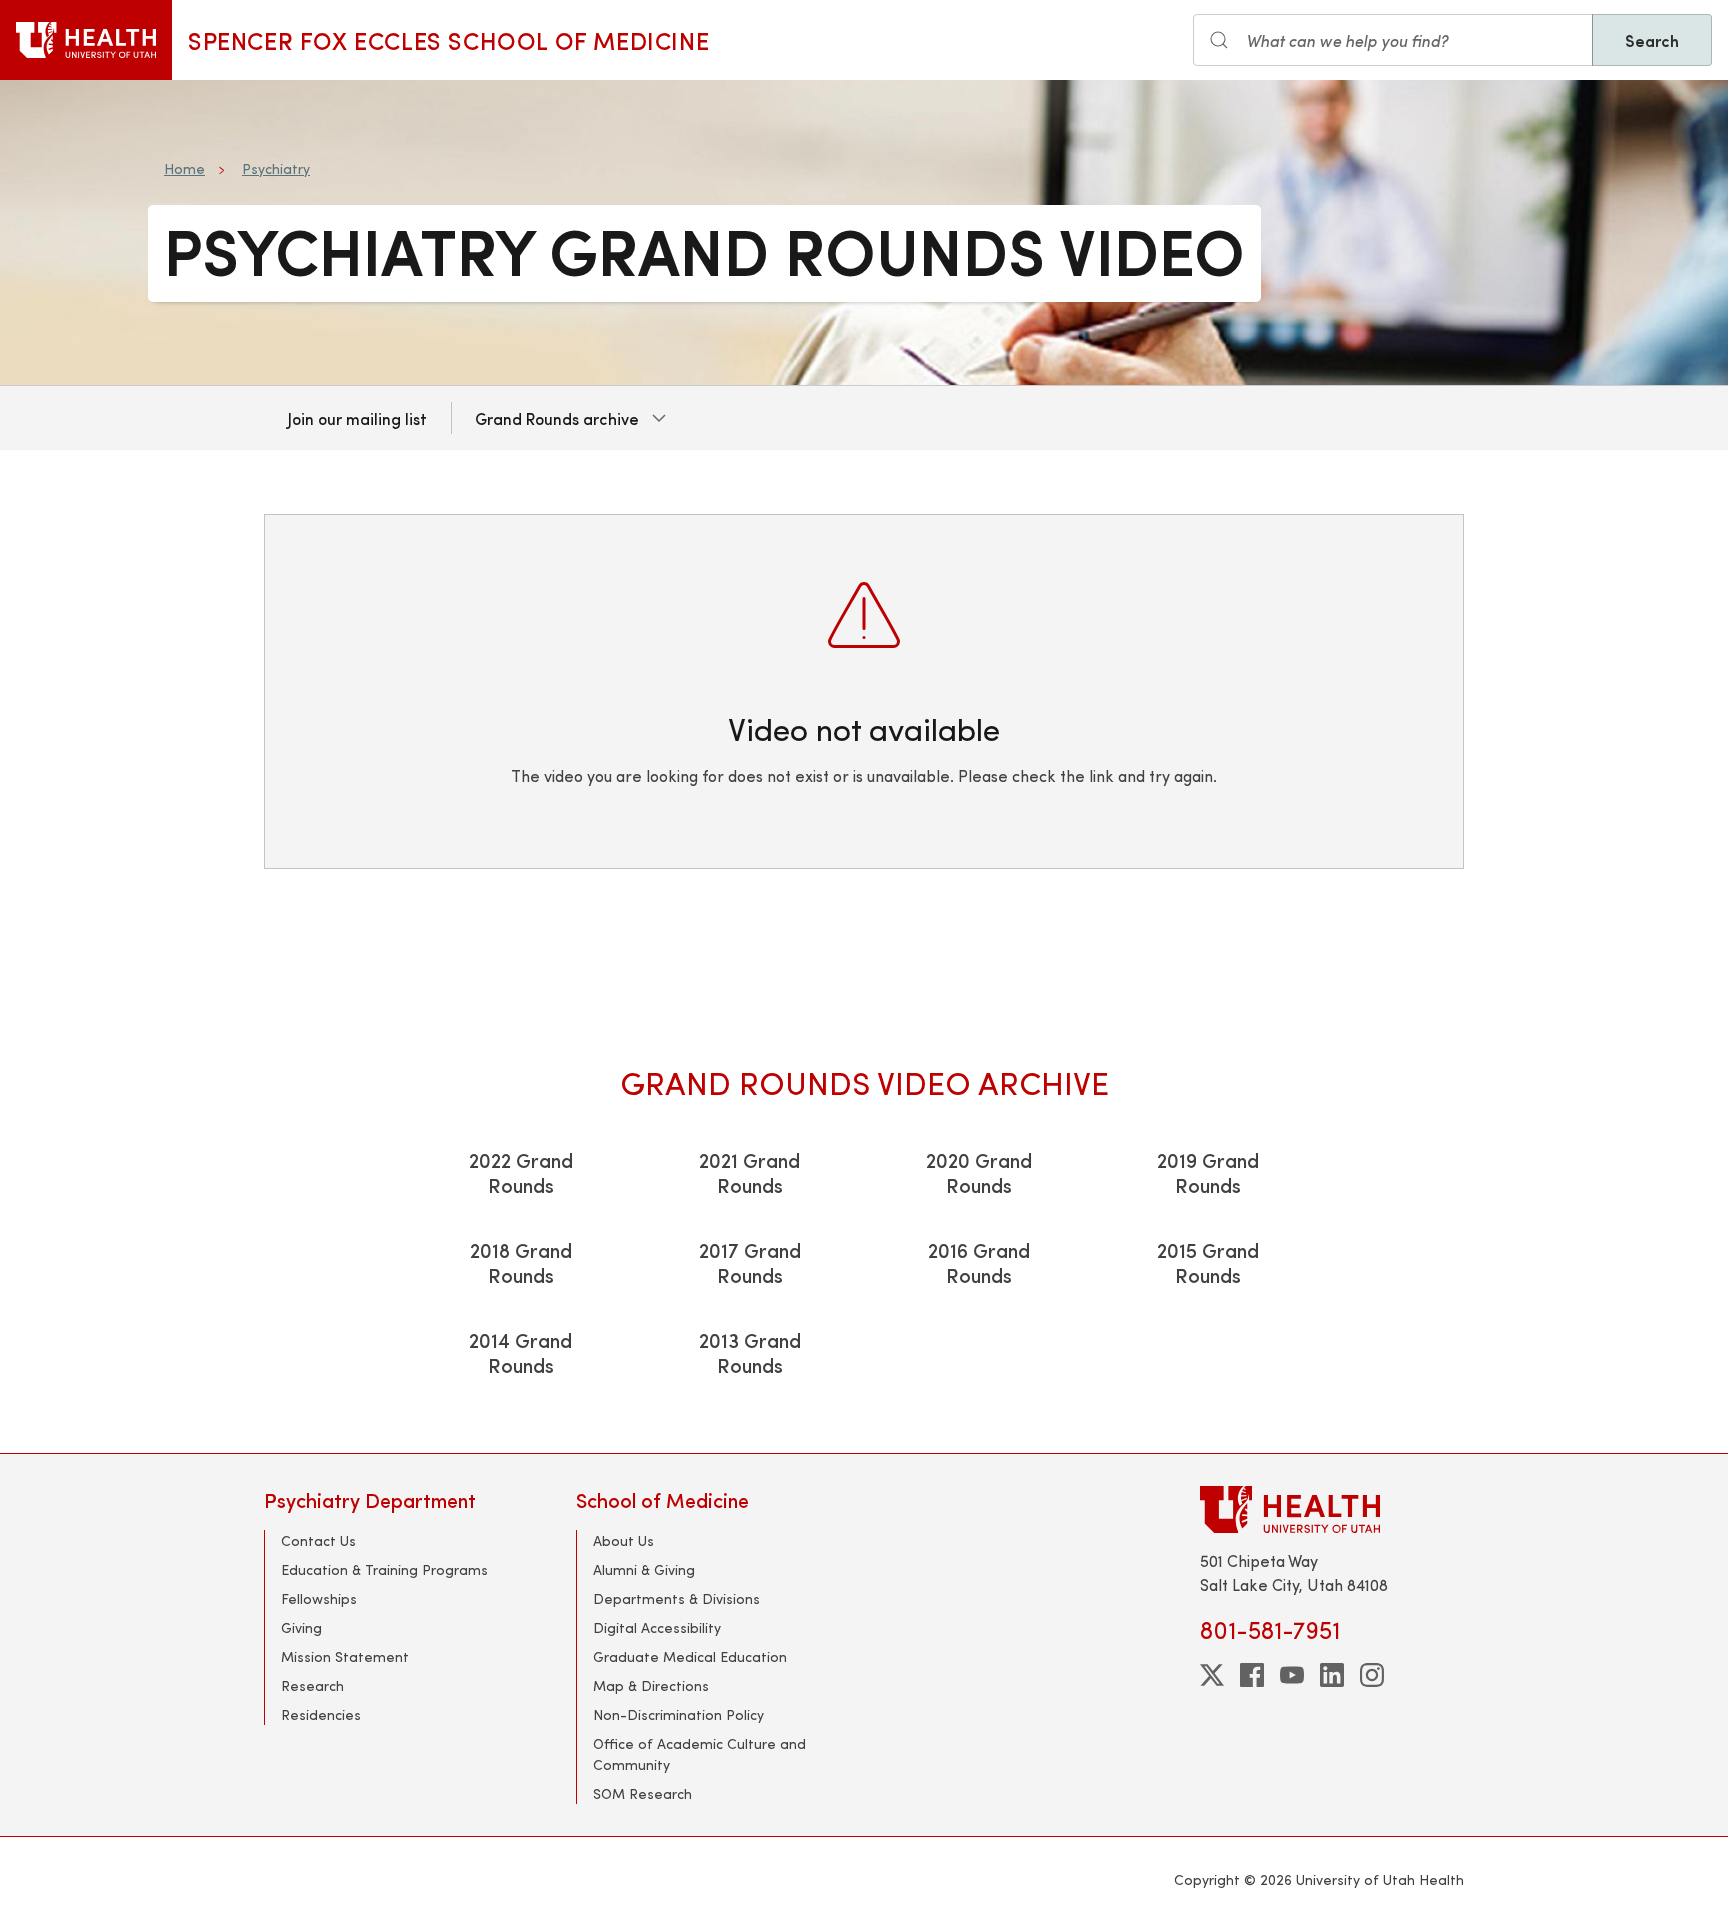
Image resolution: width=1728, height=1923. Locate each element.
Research (312, 1685)
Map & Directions (651, 1685)
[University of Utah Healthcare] (1332, 1509)
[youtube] (1292, 1675)
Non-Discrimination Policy (678, 1714)
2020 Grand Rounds (979, 1172)
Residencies (321, 1714)
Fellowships (319, 1598)
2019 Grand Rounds (1208, 1172)
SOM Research (642, 1793)
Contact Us (318, 1540)
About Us (623, 1540)
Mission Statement (345, 1656)
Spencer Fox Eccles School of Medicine (448, 40)
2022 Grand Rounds (521, 1172)
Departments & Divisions (676, 1598)
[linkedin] (1332, 1675)
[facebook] (1252, 1675)
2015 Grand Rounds (1208, 1262)
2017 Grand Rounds (750, 1262)
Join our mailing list (357, 418)
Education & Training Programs (384, 1569)
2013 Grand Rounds (750, 1352)
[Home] (86, 40)
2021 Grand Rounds (749, 1172)
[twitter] (1212, 1675)
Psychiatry (276, 168)
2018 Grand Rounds (521, 1262)
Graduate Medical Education (690, 1656)
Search (1652, 40)
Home (184, 168)
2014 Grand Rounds (520, 1352)
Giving (301, 1627)
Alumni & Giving (644, 1569)
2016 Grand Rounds (979, 1262)
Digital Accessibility (657, 1627)
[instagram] (1372, 1675)
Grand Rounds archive (557, 418)
